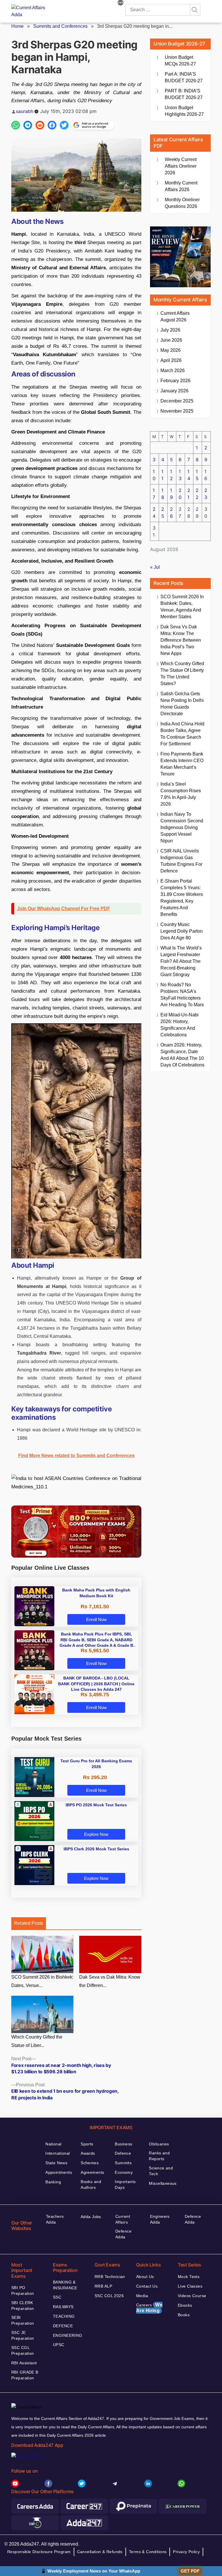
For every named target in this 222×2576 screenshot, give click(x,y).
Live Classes (190, 2286)
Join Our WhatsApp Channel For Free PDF (64, 909)
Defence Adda (123, 2234)
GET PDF (190, 2571)
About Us (145, 2277)
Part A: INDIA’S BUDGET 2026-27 (184, 77)
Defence (123, 2153)
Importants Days (125, 2185)
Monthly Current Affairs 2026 (181, 186)
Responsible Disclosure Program (39, 2552)
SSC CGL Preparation (23, 2350)
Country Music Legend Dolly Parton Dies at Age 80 (182, 931)
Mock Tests (189, 2277)
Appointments (59, 2172)
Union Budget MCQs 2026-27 (180, 61)
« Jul (155, 567)
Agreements (92, 2172)
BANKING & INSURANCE (65, 2285)
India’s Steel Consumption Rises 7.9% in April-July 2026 (181, 794)
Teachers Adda (55, 2219)
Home (17, 26)
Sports (87, 2144)
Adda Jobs (91, 2217)
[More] (121, 3)
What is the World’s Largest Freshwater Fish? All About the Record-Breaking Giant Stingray (181, 961)
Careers (149, 2308)
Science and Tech (161, 2171)
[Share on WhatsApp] (16, 125)
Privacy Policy (186, 2552)
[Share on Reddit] (40, 125)
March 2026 (173, 371)
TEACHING (64, 2316)
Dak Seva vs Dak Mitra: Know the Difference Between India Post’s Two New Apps (181, 640)
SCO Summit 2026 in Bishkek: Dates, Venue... (42, 1981)
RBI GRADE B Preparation (25, 2375)
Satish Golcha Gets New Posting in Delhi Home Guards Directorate (182, 704)
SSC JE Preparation (23, 2335)
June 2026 (171, 340)
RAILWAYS (63, 2307)
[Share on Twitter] (64, 125)
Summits (123, 2163)
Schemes (90, 2163)
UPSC (59, 2345)
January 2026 (174, 391)
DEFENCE (63, 2326)
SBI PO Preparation (23, 2290)
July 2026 (170, 330)
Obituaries (159, 2144)
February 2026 (175, 381)
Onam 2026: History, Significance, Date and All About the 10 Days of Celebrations (182, 1055)
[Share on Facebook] (52, 125)
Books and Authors (91, 2185)
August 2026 (175, 316)
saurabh (25, 111)
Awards (88, 2153)
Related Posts (29, 1923)
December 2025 (177, 401)
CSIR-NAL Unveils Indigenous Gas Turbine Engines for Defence (181, 861)
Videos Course (192, 2296)
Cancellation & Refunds (100, 2552)
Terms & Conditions (148, 2552)
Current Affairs (123, 2219)
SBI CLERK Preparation (23, 2306)
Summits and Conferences (60, 26)
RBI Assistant (24, 2363)
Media (142, 2296)
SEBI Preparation (23, 2320)
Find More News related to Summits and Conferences (76, 1456)
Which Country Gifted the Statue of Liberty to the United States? (182, 674)
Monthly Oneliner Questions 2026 (182, 203)
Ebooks (185, 2305)
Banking (53, 2182)
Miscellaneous (163, 2183)
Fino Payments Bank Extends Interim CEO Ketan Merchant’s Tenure (182, 764)
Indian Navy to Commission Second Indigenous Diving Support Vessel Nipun (182, 827)
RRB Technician (110, 2277)
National (53, 2144)
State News (56, 2163)
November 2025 (177, 411)
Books (184, 2315)
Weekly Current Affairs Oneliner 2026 (181, 166)
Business (123, 2144)
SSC (57, 2297)
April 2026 (171, 360)
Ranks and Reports (159, 2156)
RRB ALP (103, 2286)
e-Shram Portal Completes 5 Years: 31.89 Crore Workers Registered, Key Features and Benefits (182, 898)
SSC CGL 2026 (109, 2296)
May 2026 (171, 350)
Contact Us (147, 2286)
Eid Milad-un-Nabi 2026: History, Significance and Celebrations (180, 1025)
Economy (124, 2172)
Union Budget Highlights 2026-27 (184, 111)
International (58, 2153)
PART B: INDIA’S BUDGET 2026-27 (184, 94)
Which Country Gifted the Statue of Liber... (37, 2041)
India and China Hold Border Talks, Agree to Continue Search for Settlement (182, 734)
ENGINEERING (68, 2335)
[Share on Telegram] (28, 125)
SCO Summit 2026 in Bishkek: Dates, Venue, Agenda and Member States (182, 607)
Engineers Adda (160, 2219)
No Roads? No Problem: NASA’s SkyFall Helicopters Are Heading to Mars (182, 995)
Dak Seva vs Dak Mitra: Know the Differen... (110, 1981)
